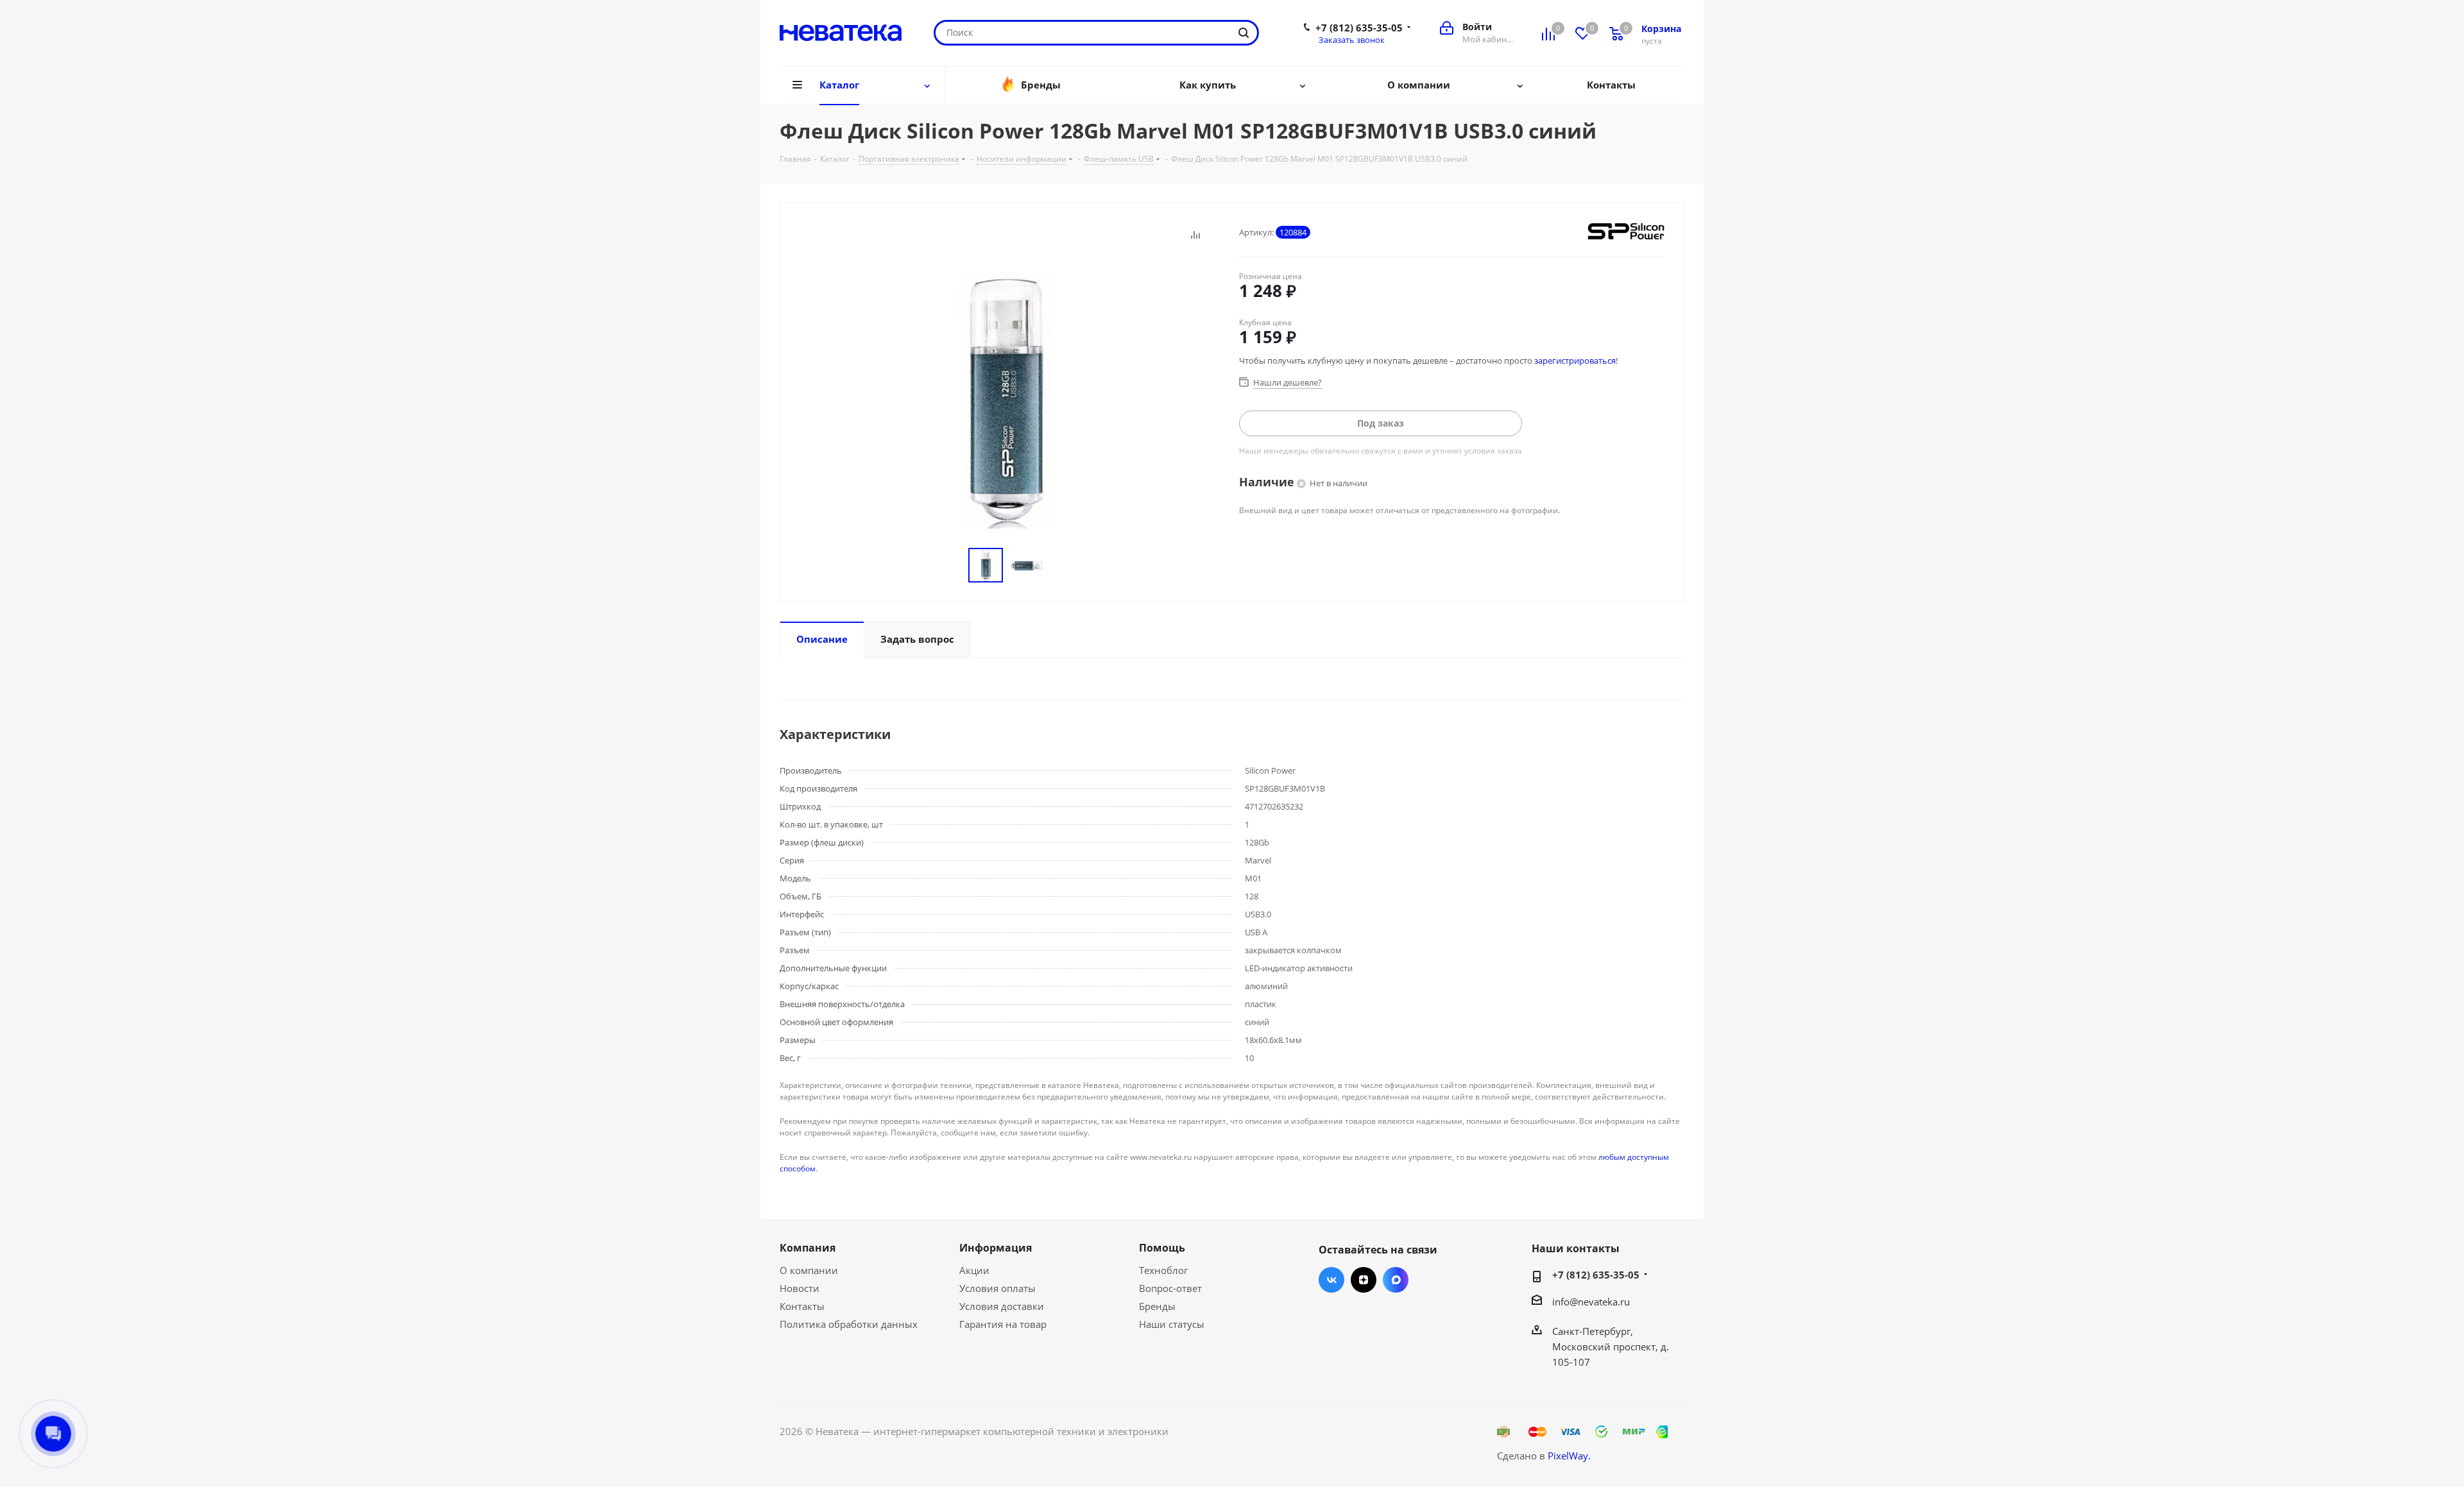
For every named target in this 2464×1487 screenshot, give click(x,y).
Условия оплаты (997, 1288)
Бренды (1157, 1306)
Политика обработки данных (849, 1324)
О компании (809, 1270)
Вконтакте (1331, 1280)
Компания (808, 1248)
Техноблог (1163, 1270)
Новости (800, 1288)
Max (1396, 1280)
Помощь (1162, 1248)
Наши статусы (1172, 1324)
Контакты (802, 1306)
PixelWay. (1569, 1456)
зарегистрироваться (1575, 361)
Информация (996, 1248)
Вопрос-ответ (1170, 1288)
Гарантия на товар (1003, 1324)
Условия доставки (1002, 1306)
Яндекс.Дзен (1364, 1280)
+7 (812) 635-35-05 (1359, 28)
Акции (974, 1270)
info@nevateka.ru (1591, 1302)
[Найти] (1244, 33)
